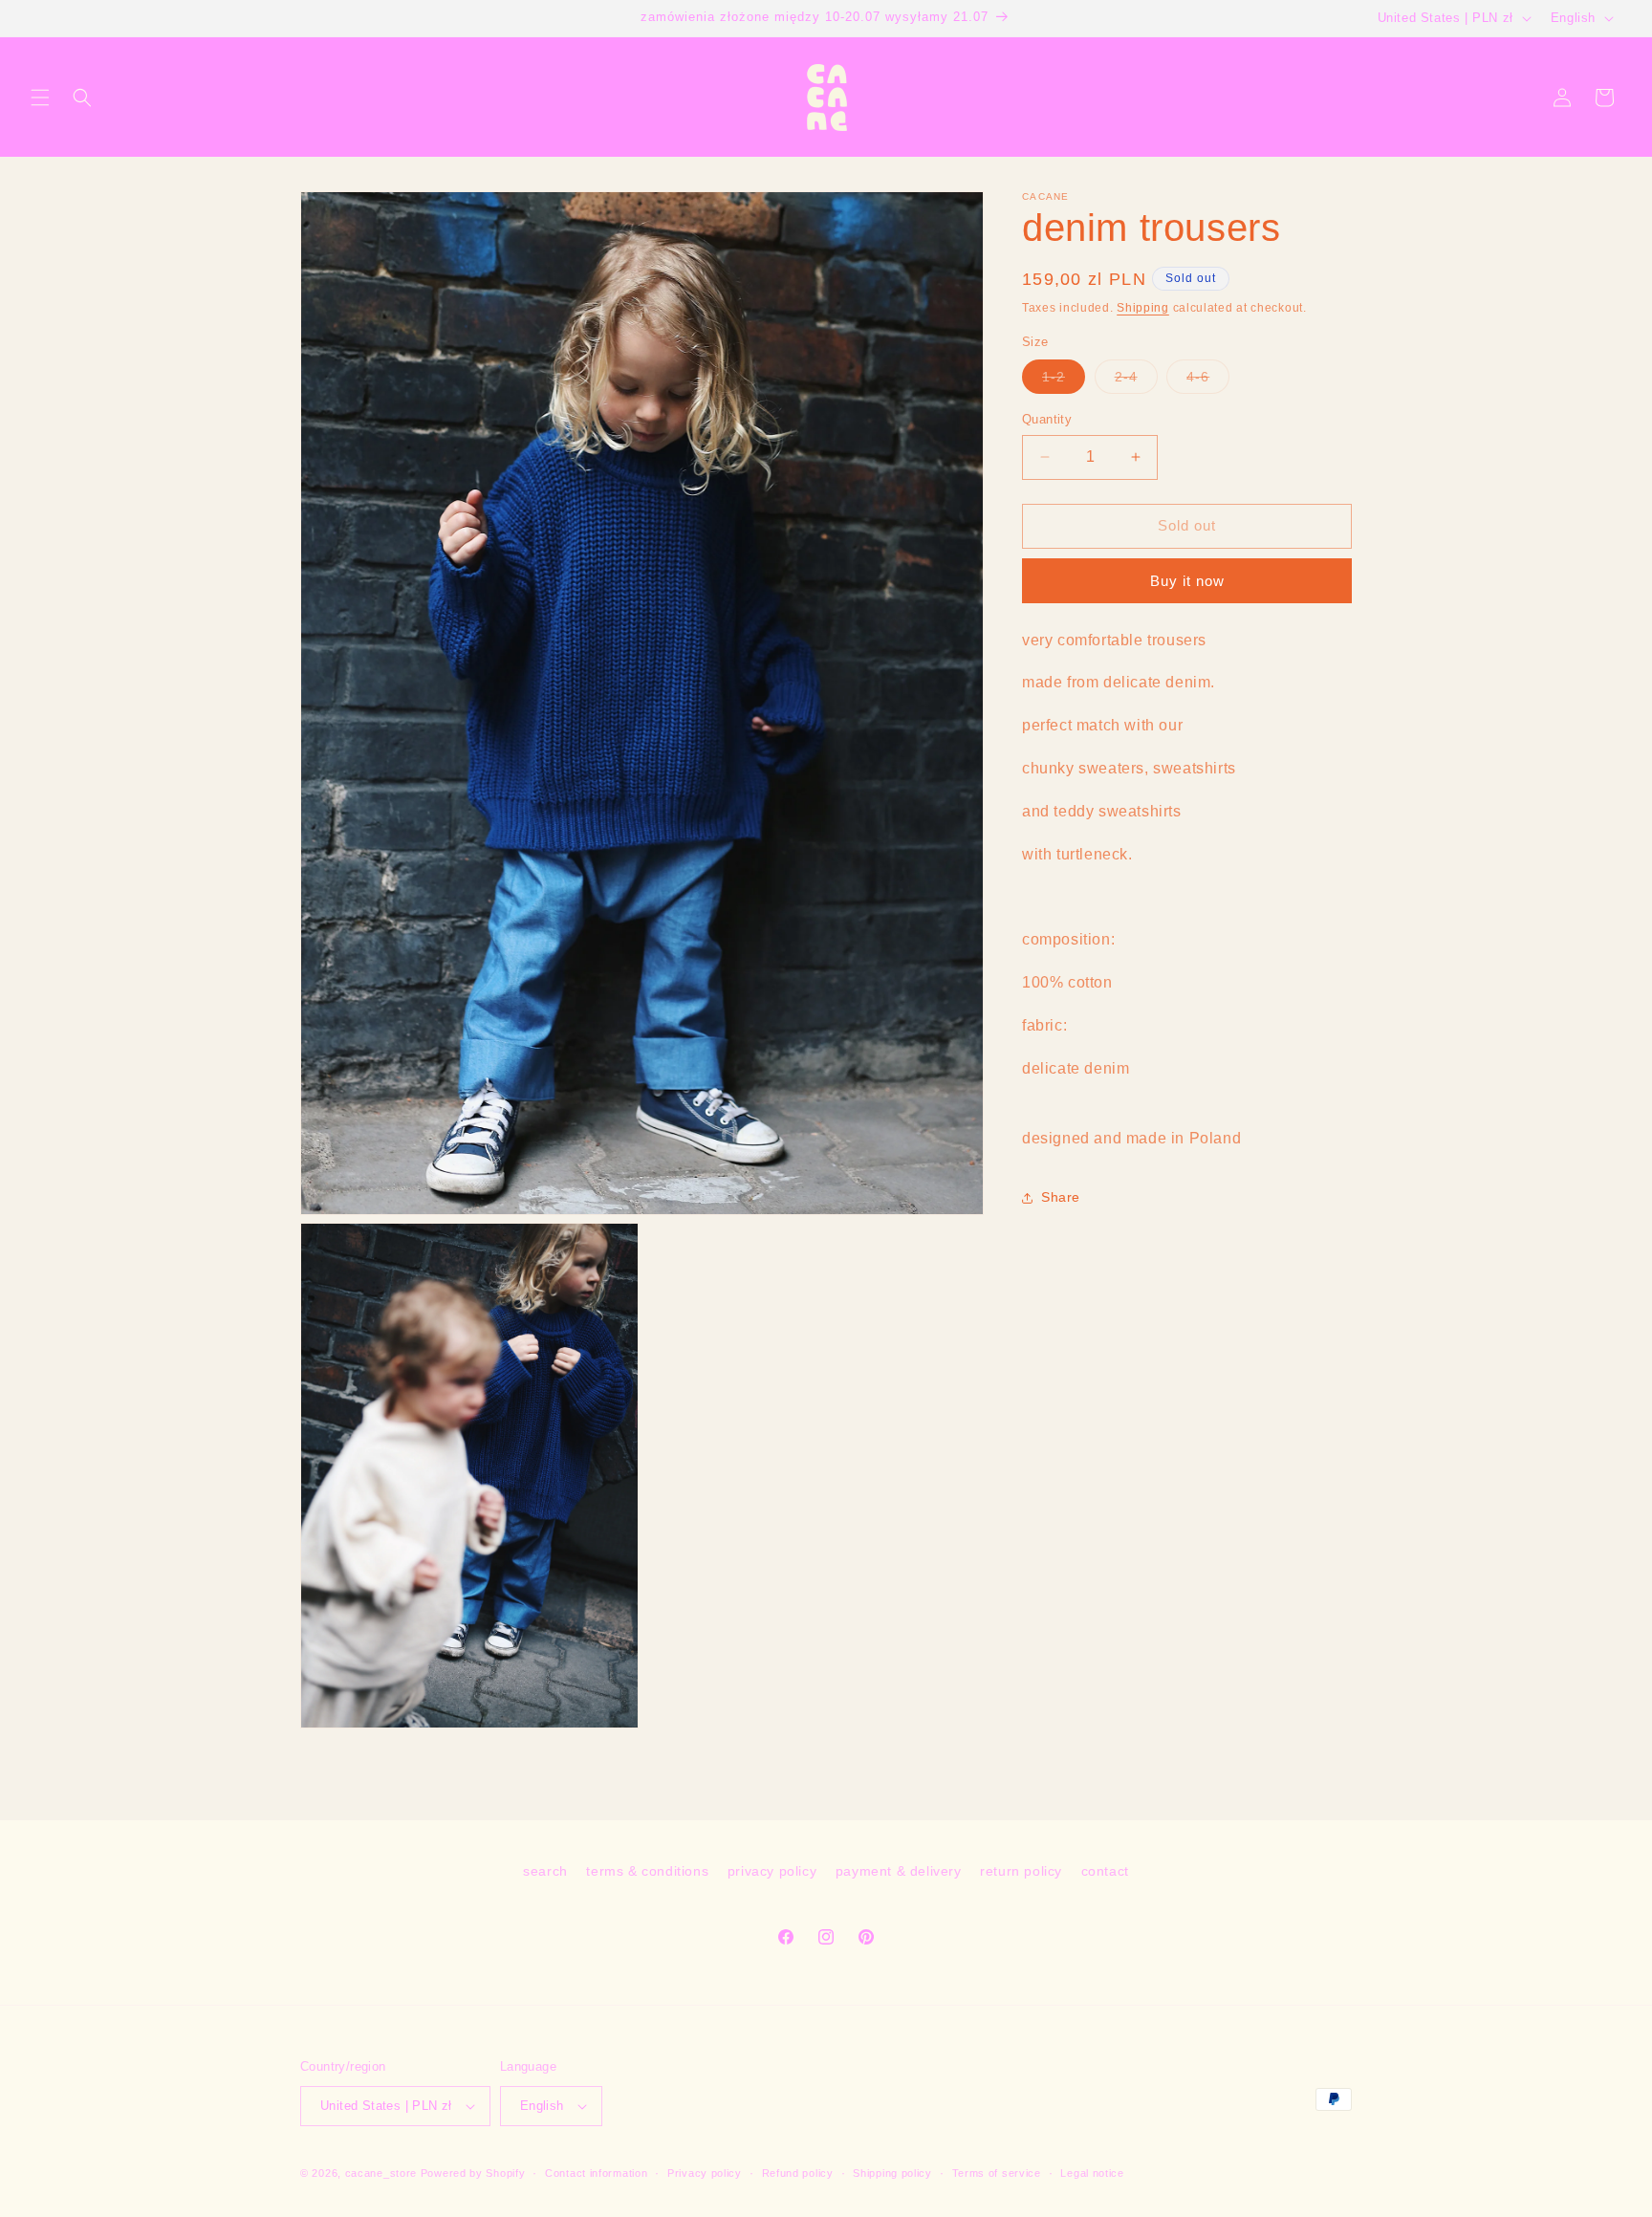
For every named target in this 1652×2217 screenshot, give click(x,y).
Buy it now (1187, 580)
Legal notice (1092, 2173)
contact (1105, 1871)
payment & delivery (899, 1871)
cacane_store (381, 2173)
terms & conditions (647, 1871)
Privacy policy (705, 2173)
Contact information (596, 2173)
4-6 (1208, 381)
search (545, 1871)
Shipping (1143, 308)
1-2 (1064, 381)
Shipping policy (892, 2173)
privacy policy (772, 1871)
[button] (40, 98)
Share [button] (1061, 1197)
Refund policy (798, 2173)
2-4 (1136, 381)
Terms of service (997, 2173)
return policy (1021, 1871)
